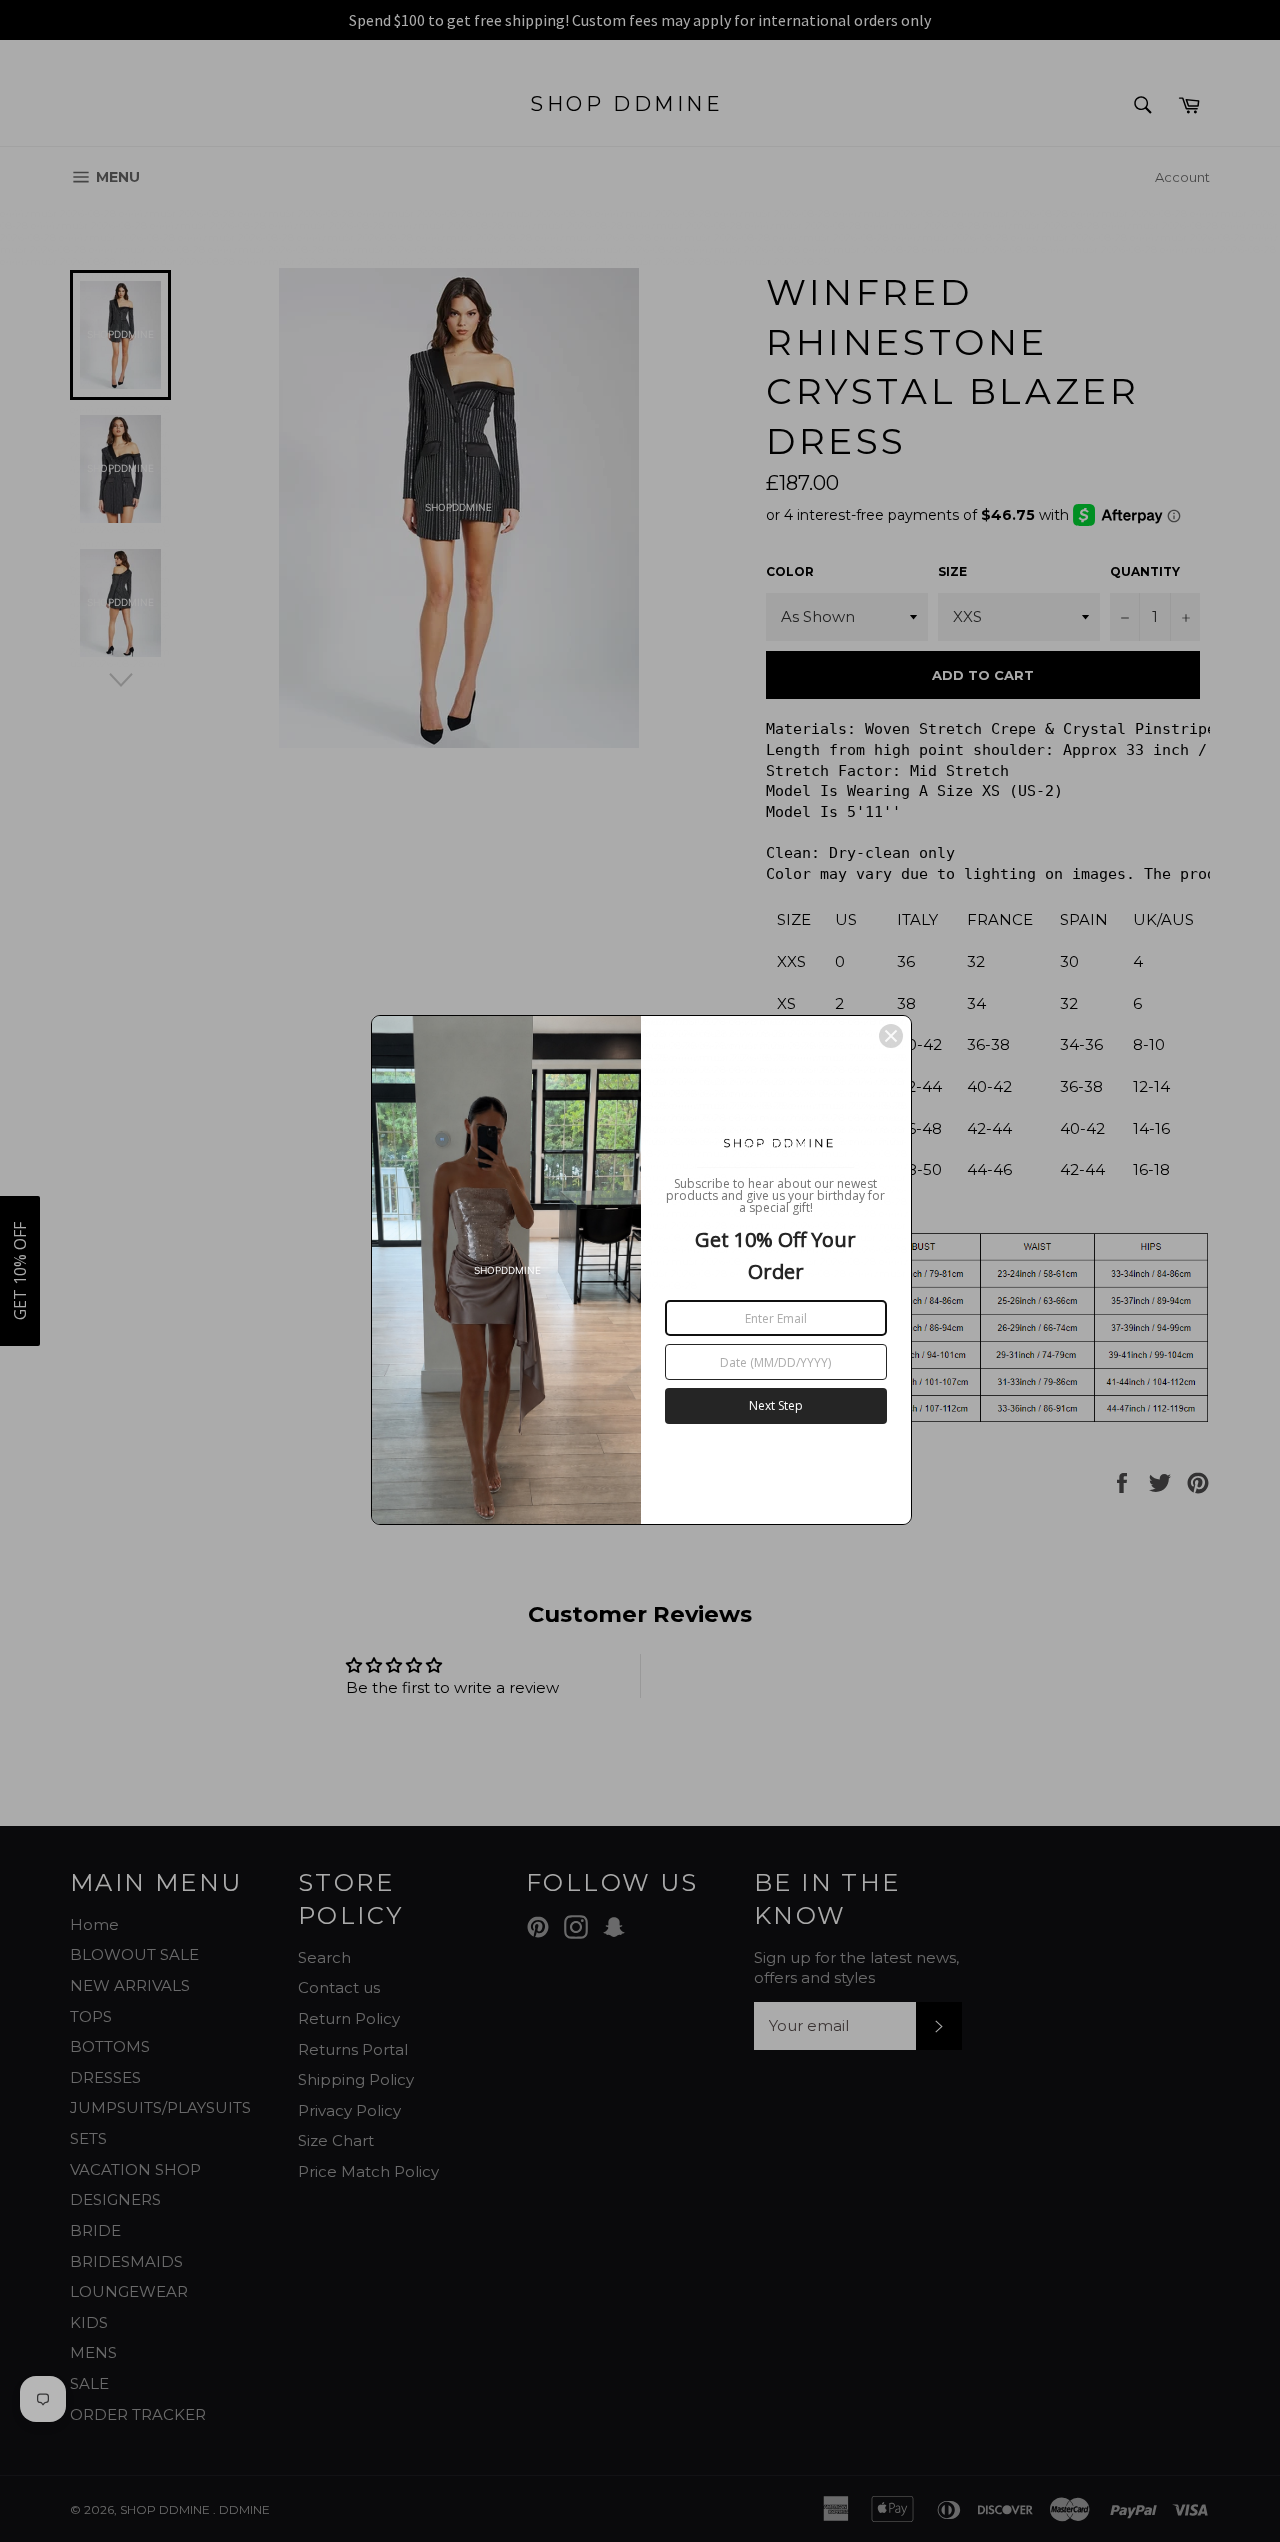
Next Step (776, 1405)
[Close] (891, 1036)
